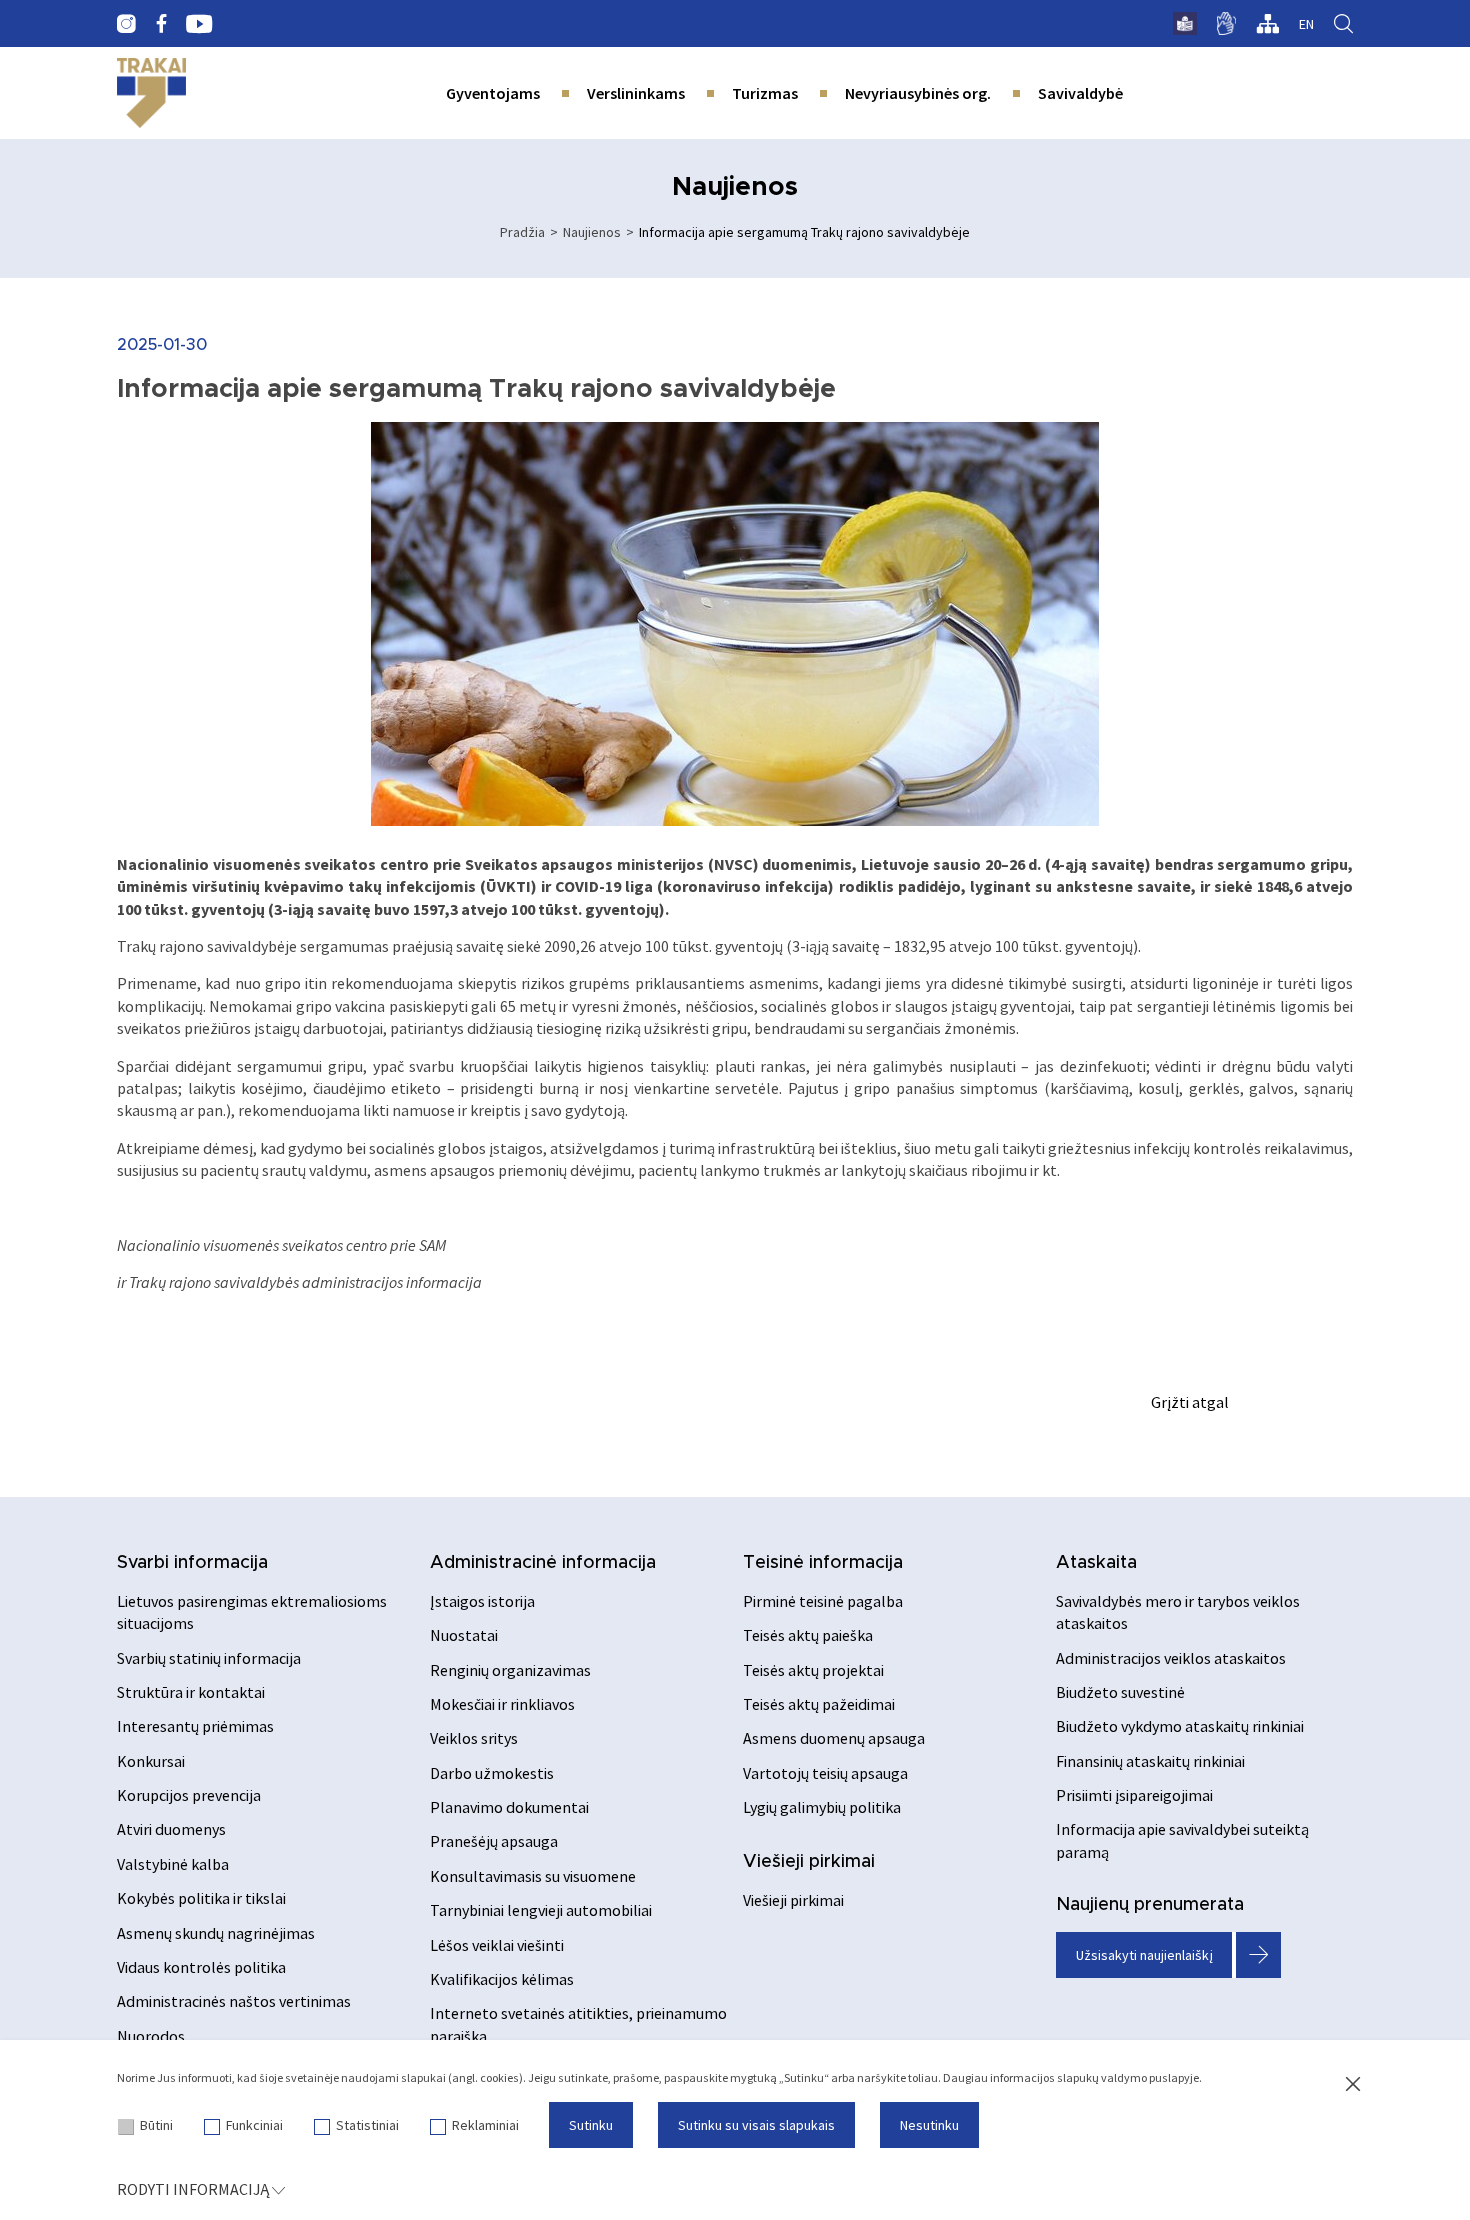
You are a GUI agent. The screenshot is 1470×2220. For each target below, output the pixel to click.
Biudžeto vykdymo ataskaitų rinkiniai (1180, 1726)
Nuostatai (464, 1635)
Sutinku (591, 2125)
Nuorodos (151, 2036)
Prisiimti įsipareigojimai (1134, 1795)
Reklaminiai (485, 2125)
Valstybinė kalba (173, 1864)
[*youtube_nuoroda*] (199, 24)
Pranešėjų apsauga (494, 1841)
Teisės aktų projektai (813, 1670)
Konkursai (151, 1761)
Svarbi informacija (192, 1563)
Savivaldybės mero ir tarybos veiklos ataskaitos (1178, 1612)
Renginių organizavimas (510, 1670)
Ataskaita (1096, 1563)
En (1306, 24)
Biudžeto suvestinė (1120, 1692)
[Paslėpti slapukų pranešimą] (1353, 2085)
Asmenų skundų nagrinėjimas (216, 1933)
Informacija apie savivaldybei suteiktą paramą (1182, 1840)
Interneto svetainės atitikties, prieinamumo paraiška (578, 2024)
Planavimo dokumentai (509, 1807)
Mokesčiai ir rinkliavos (502, 1704)
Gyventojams (493, 93)
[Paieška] (1343, 24)
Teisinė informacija (823, 1563)
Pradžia (522, 232)
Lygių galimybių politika (822, 1807)
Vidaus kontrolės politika (201, 1967)
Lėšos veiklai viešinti (497, 1945)
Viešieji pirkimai (809, 1862)
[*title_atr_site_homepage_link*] (151, 93)
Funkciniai (254, 2125)
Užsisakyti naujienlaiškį (1144, 1955)
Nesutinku (929, 2125)
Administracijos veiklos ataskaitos (1171, 1658)
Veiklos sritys (474, 1738)
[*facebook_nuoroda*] (161, 24)
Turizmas (765, 93)
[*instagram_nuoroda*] (126, 24)
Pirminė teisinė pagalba (823, 1601)
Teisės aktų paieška (808, 1635)
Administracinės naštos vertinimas (234, 2001)
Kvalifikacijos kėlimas (502, 1979)
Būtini (156, 2125)
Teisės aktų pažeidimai (819, 1704)
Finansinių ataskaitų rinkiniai (1150, 1761)
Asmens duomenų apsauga (834, 1738)
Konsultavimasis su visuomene (533, 1876)
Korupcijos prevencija (189, 1795)
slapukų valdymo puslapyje (1128, 2077)
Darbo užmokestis (492, 1773)
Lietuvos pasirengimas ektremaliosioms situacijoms (252, 1612)
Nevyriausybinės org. (918, 93)
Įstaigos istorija (482, 1601)
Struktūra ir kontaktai (191, 1692)
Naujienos (592, 232)
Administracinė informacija (543, 1563)
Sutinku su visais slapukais (756, 2125)
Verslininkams (636, 93)
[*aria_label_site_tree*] (1267, 24)
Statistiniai (367, 2125)
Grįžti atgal (1190, 1402)
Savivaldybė (1080, 93)
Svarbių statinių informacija (209, 1658)
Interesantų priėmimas (195, 1726)
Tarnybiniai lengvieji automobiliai (541, 1910)
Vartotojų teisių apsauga (825, 1773)
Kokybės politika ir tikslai (201, 1898)
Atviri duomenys (171, 1829)
